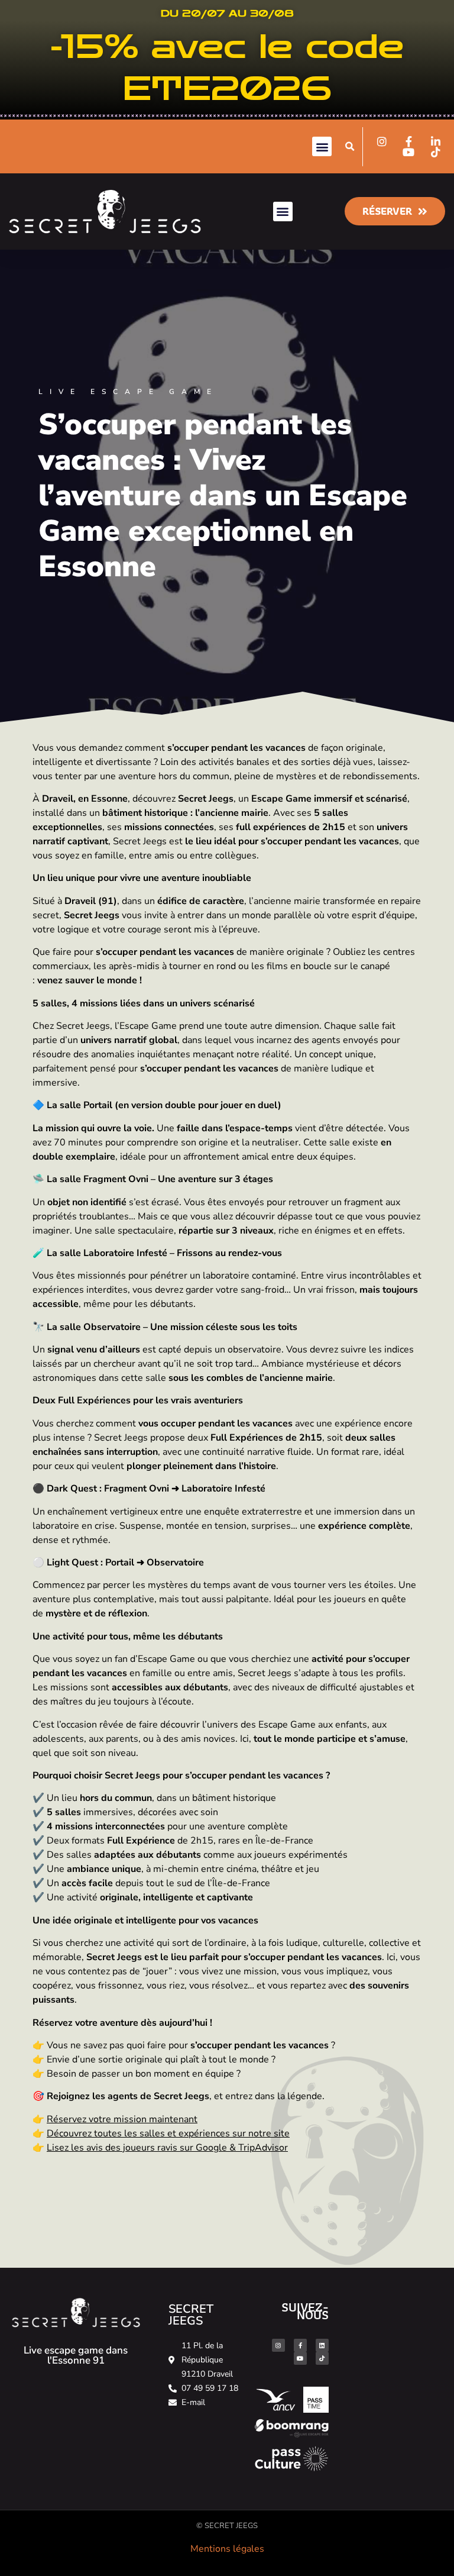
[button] (322, 146)
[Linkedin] (322, 2345)
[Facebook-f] (300, 2345)
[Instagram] (278, 2345)
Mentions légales (227, 2549)
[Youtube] (300, 2358)
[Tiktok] (322, 2358)
